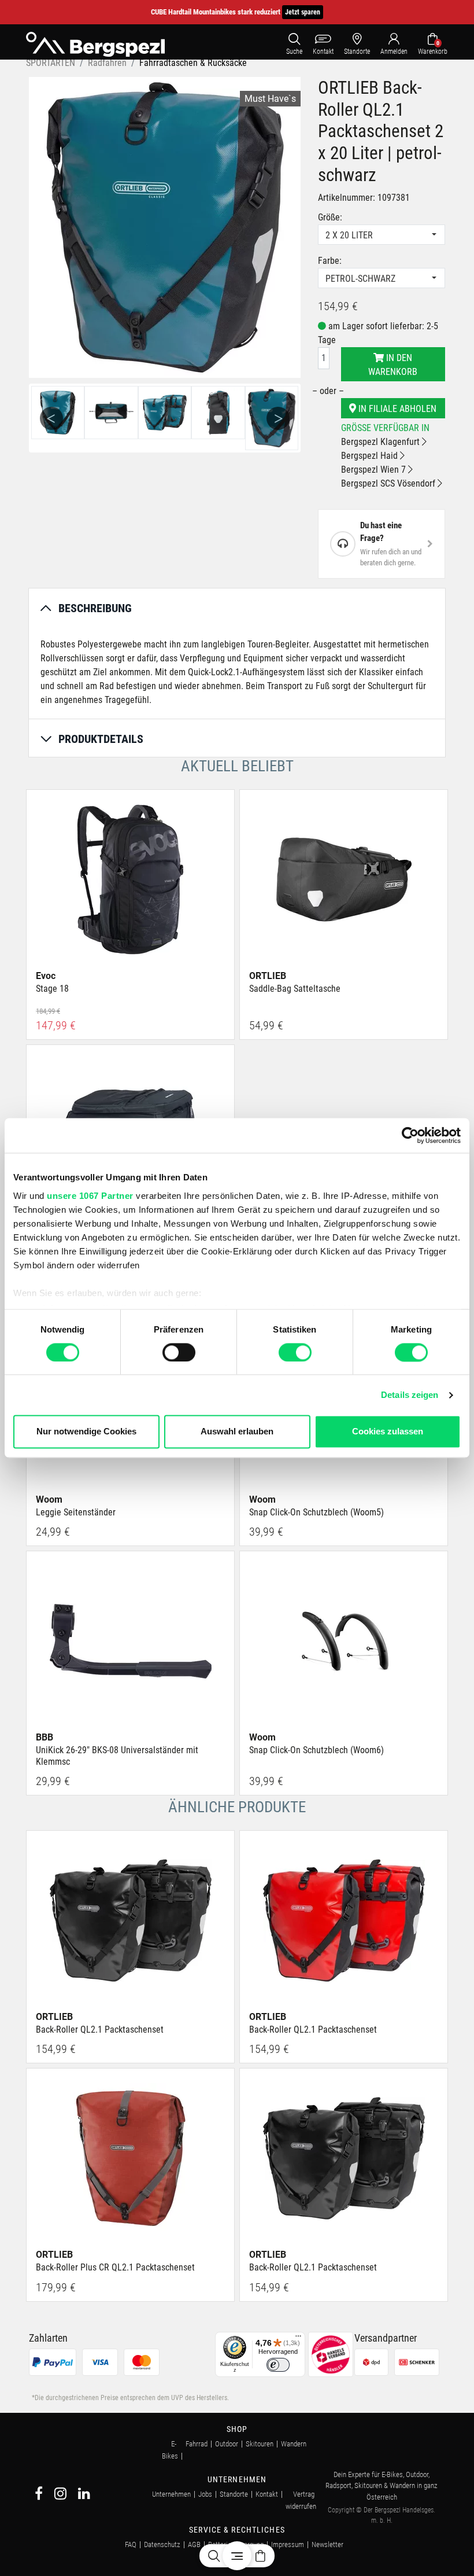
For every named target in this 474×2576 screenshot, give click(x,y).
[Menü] (298, 2339)
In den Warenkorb (393, 365)
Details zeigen (410, 1395)
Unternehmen (171, 2494)
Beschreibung (95, 608)
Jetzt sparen (303, 12)
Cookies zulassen (388, 1432)
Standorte (234, 2494)
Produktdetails (101, 739)
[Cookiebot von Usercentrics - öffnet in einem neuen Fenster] (410, 1135)
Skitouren (260, 2444)
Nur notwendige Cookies (86, 1432)
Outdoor (227, 2444)
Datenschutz (162, 2544)
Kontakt (267, 2494)
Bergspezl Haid (371, 456)
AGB (194, 2544)
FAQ (131, 2544)
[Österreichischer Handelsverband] (331, 2354)
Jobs (205, 2494)
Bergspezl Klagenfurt (382, 442)
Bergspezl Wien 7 (375, 470)
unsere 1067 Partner (90, 1196)
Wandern (294, 2444)
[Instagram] (60, 2495)
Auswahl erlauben (237, 1432)
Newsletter (327, 2544)
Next (278, 418)
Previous (51, 418)
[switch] (179, 1352)
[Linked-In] (84, 2495)
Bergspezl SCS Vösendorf (389, 483)
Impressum (288, 2544)
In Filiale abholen (396, 409)
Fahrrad (197, 2444)
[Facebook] (39, 2495)
